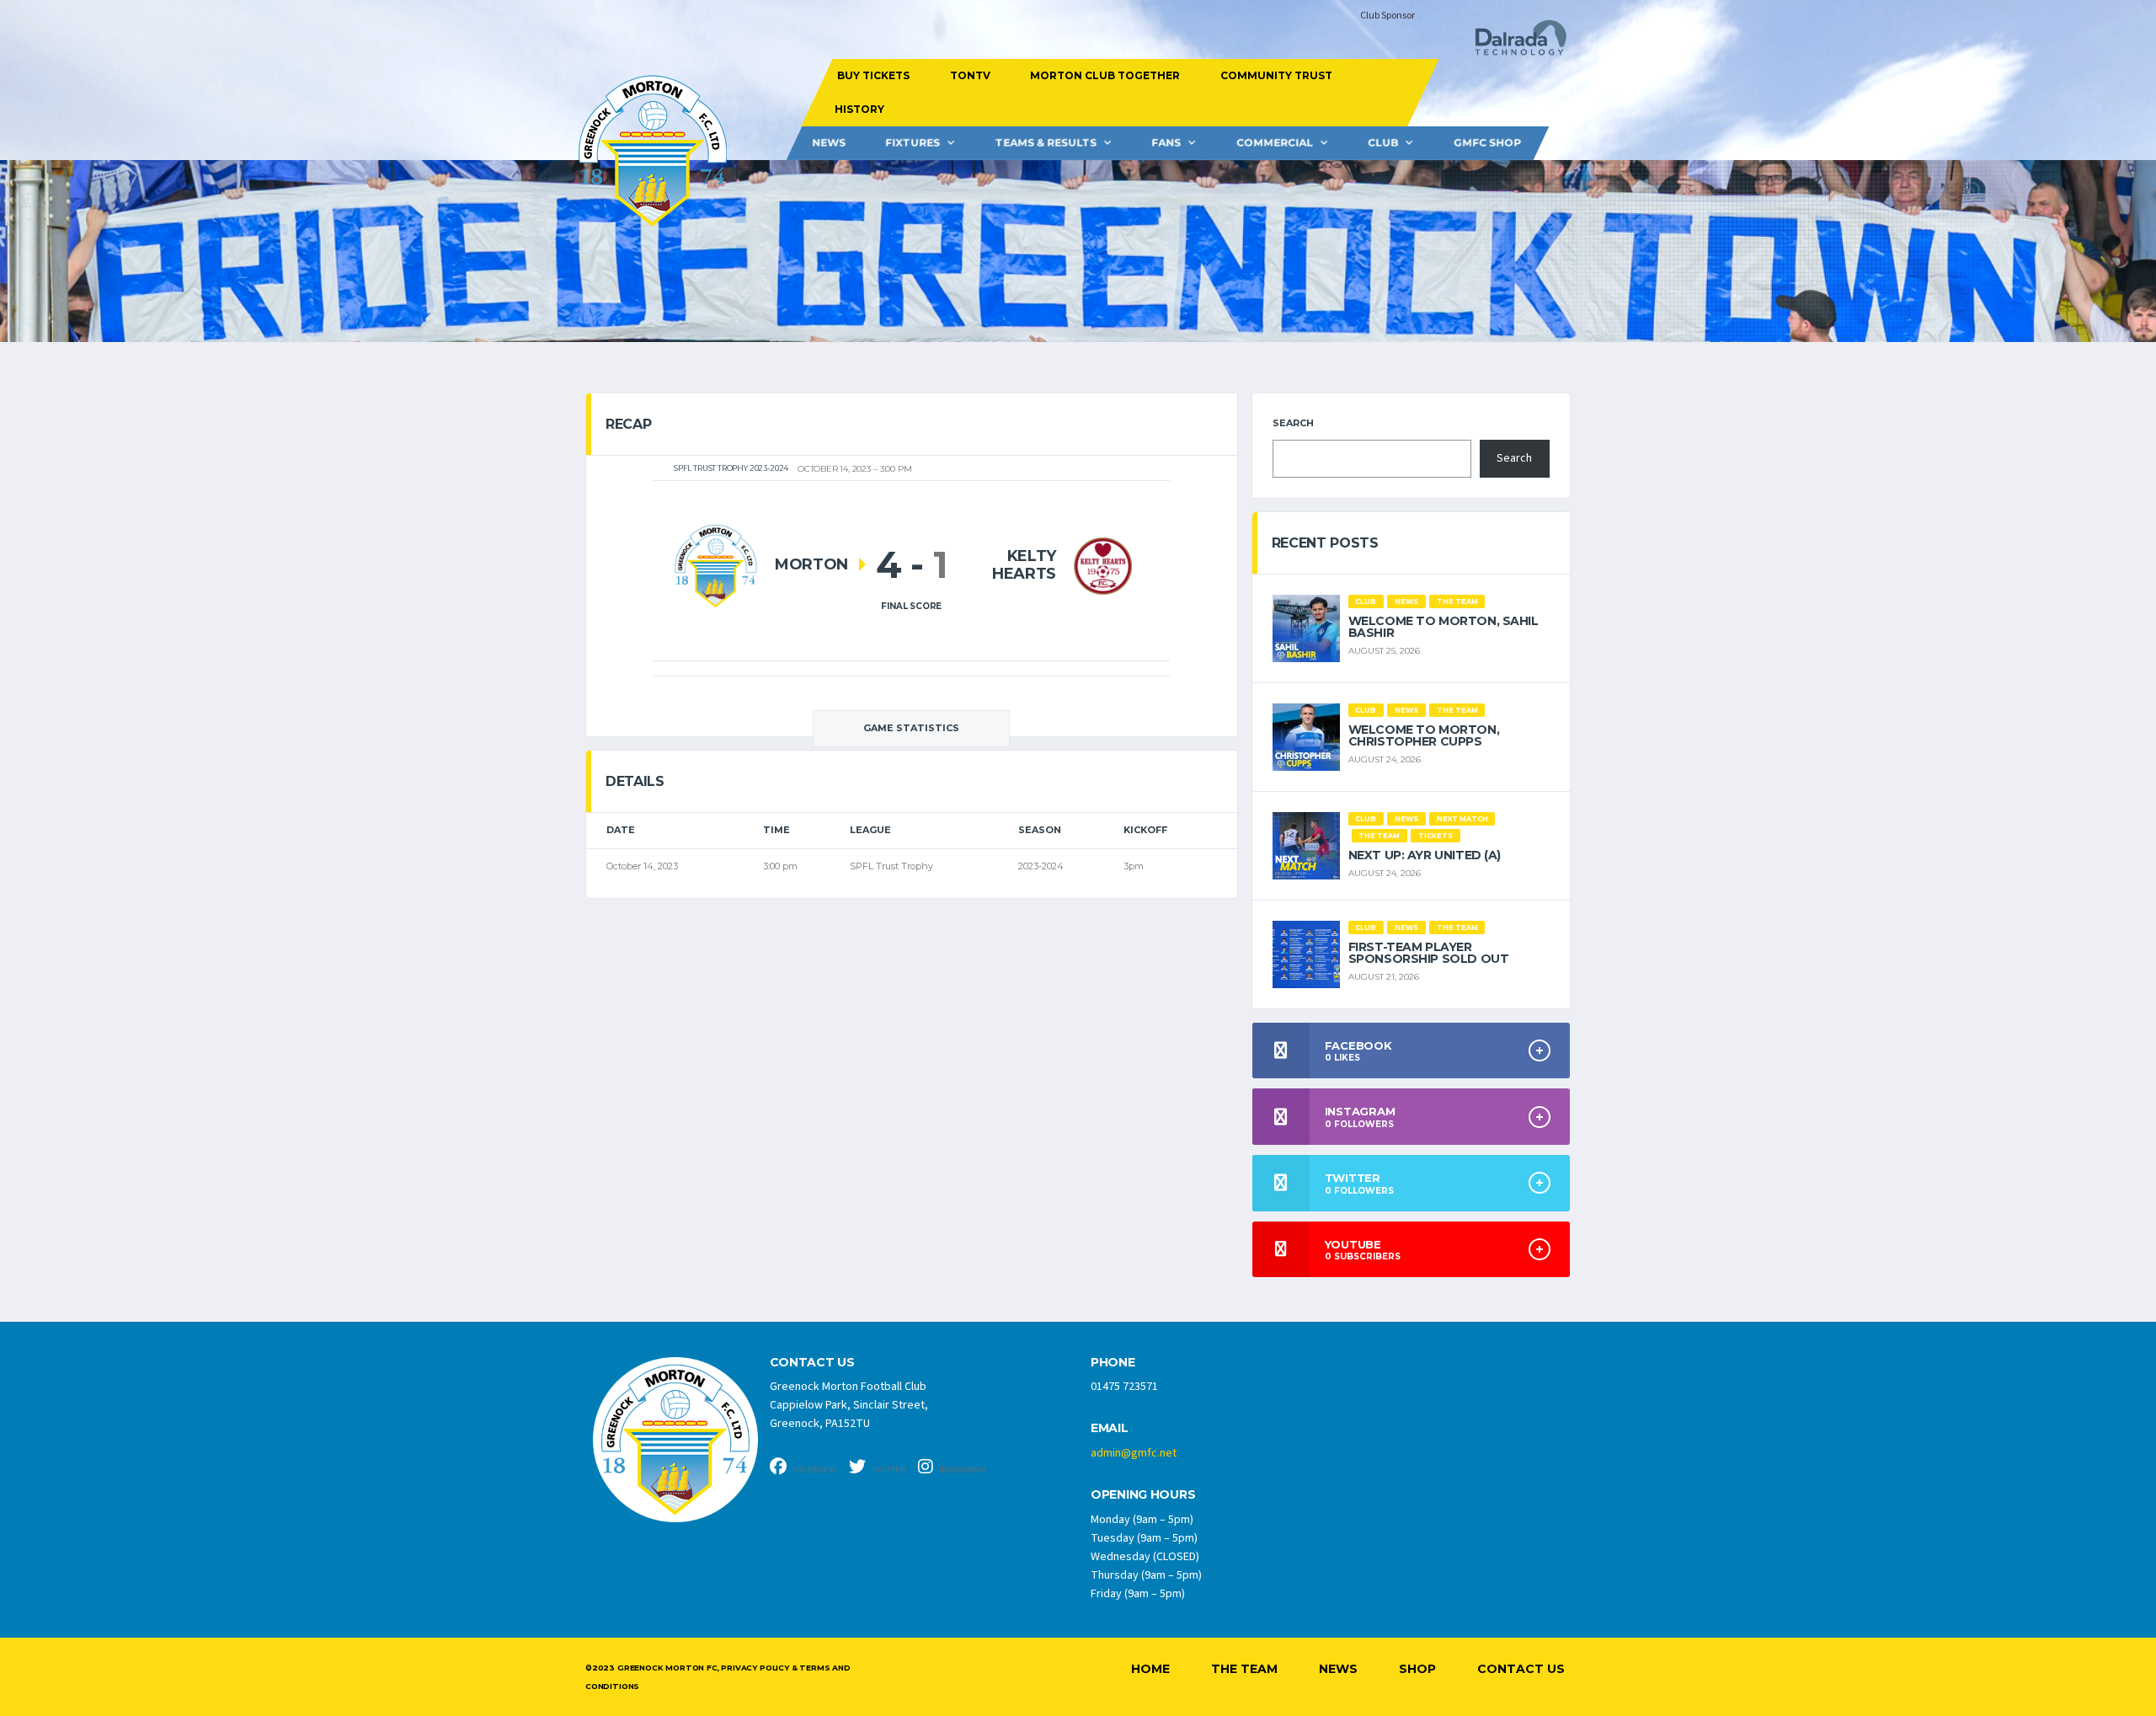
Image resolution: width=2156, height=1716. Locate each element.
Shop (1417, 1669)
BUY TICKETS (873, 75)
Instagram (961, 1470)
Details (635, 781)
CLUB (1383, 143)
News (829, 143)
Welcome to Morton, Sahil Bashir (1444, 627)
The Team (1244, 1669)
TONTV (969, 75)
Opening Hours (1143, 1495)
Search (1293, 423)
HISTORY (859, 109)
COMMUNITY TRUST (1275, 75)
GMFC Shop (1487, 143)
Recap (628, 424)
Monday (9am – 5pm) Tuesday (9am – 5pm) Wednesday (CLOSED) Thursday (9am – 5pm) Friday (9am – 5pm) (1146, 1557)
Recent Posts (1325, 543)
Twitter (888, 1470)
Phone (1113, 1363)
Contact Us (1521, 1669)
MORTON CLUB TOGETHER (1105, 75)
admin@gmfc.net (1134, 1453)
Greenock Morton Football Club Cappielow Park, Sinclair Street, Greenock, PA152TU (849, 1405)
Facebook (814, 1470)
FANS (1166, 143)
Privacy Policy (755, 1668)
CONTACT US (812, 1363)
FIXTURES (913, 143)
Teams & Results (1046, 143)
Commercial (1275, 143)
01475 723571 (1124, 1387)
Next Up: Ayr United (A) (1425, 855)
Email (1110, 1428)
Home (1150, 1669)
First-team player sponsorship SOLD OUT (1429, 953)
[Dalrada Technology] (1513, 43)
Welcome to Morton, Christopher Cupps (1424, 735)
